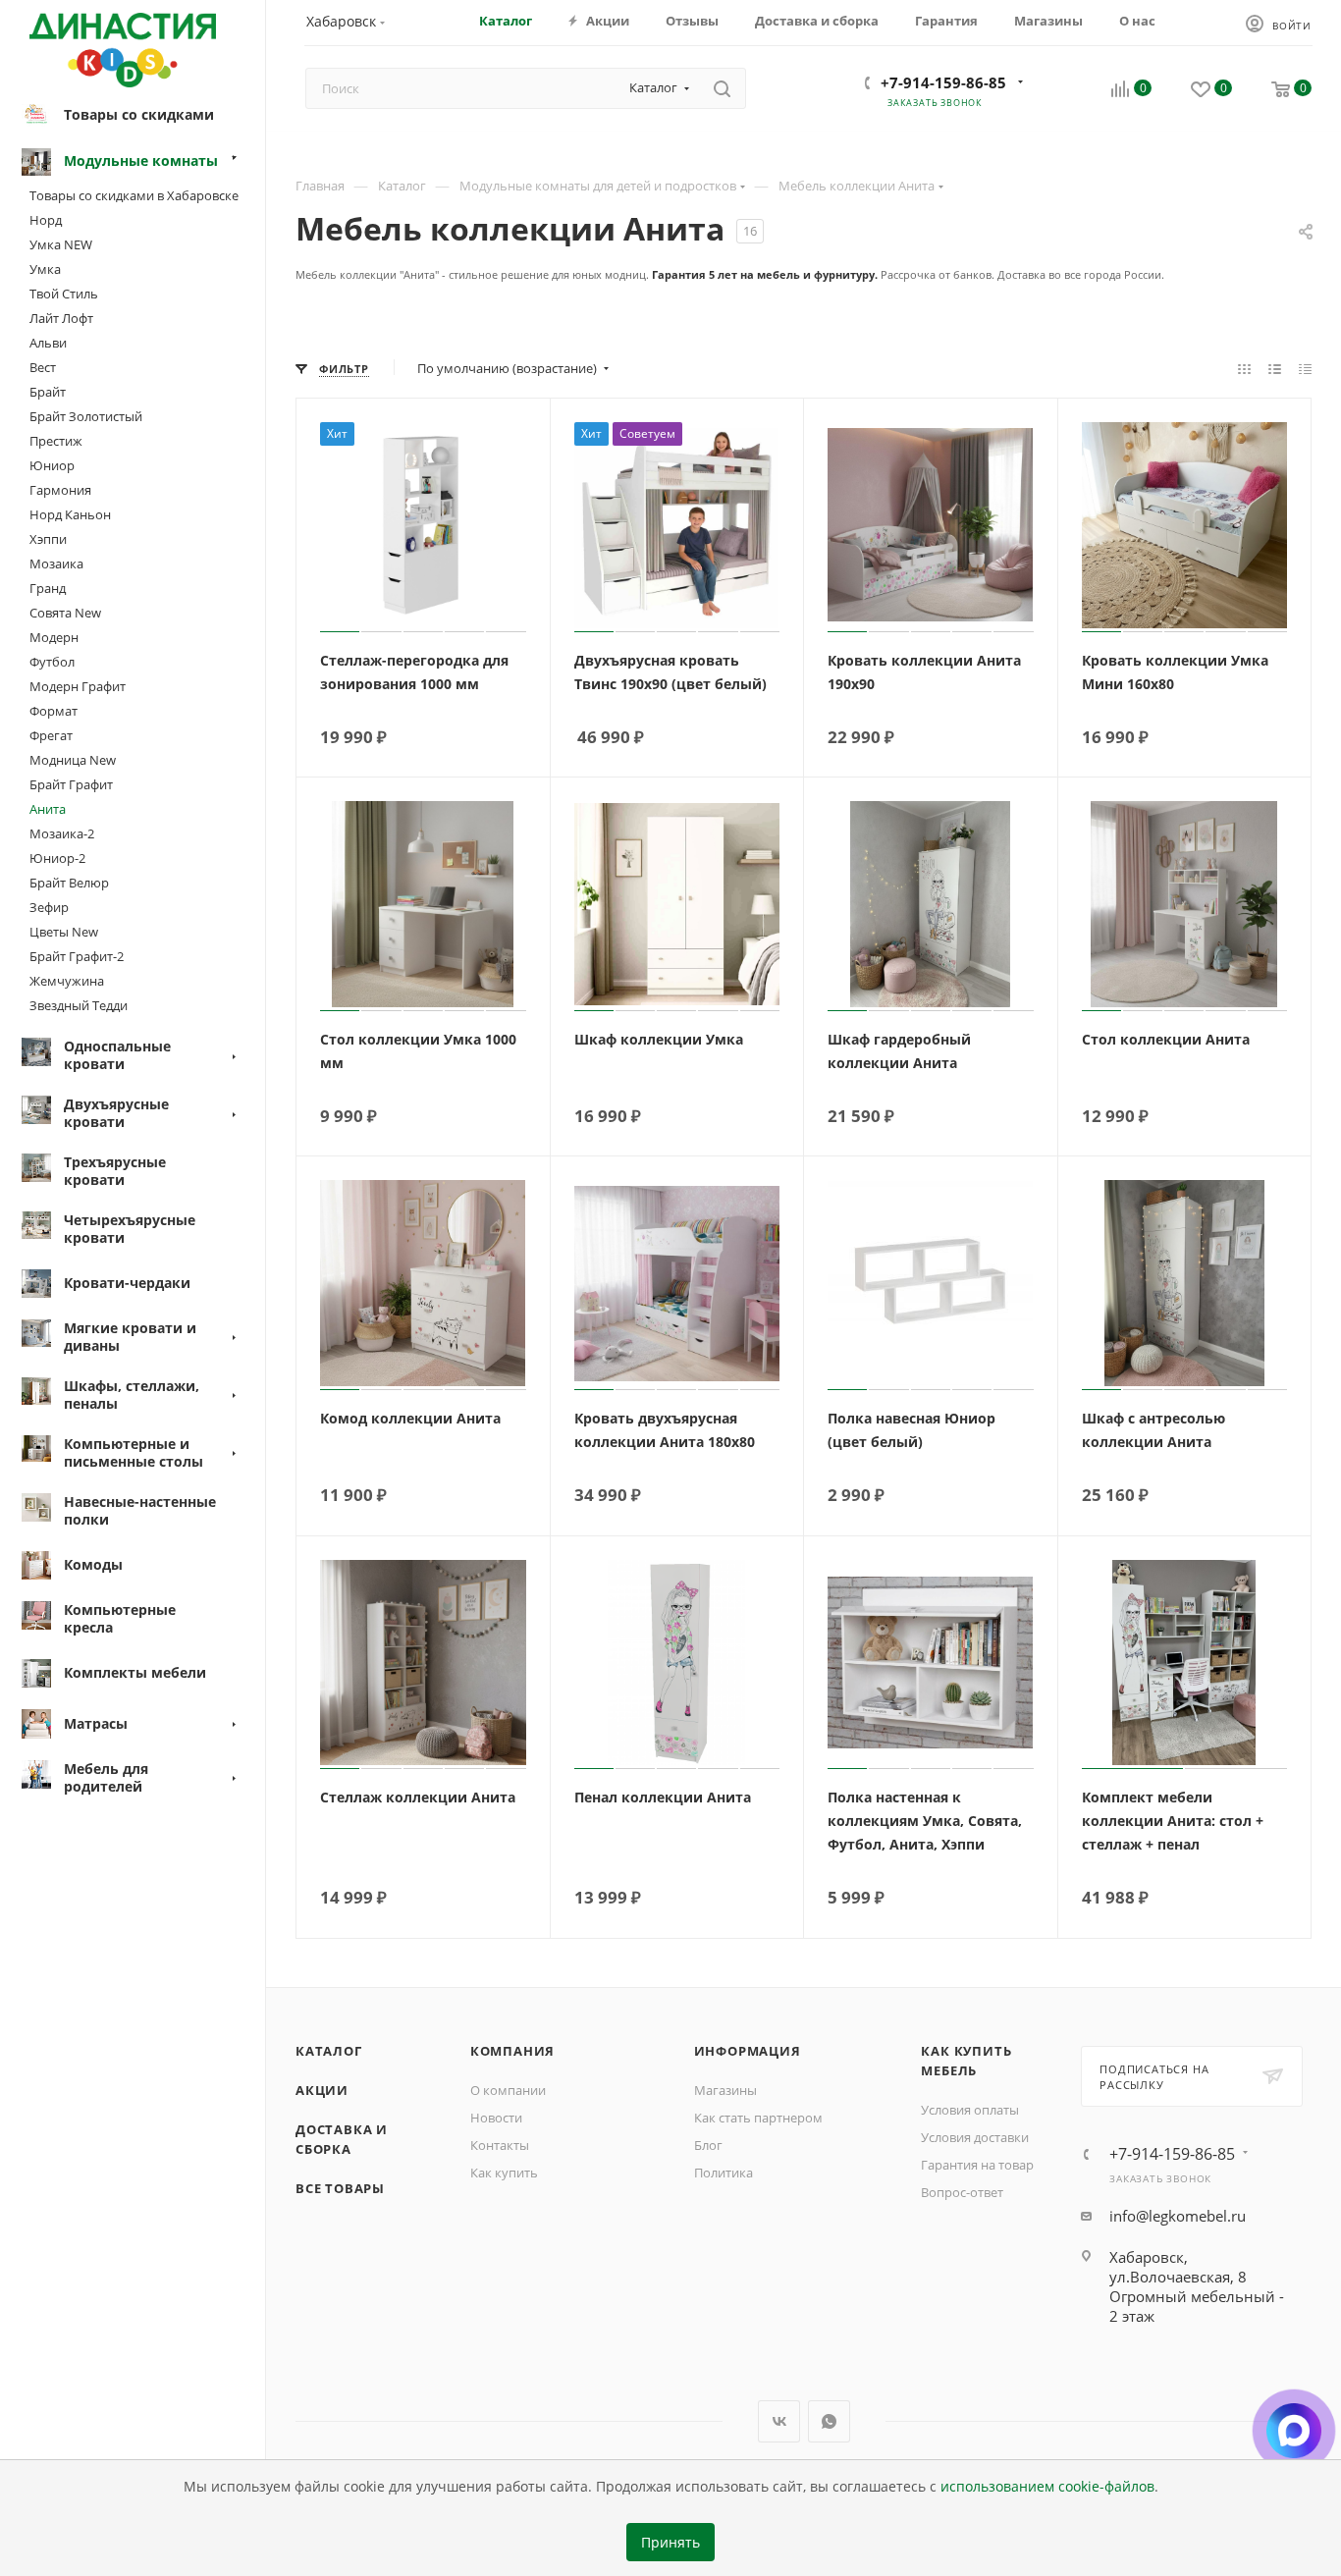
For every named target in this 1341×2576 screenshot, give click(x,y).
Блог (708, 2145)
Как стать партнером (758, 2118)
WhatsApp (829, 2421)
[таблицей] (1305, 368)
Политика (724, 2173)
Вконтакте (779, 2421)
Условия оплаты (970, 2110)
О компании (508, 2090)
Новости (496, 2118)
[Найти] (722, 88)
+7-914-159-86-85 (943, 82)
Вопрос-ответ (962, 2192)
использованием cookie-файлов (1047, 2487)
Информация (748, 2051)
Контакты (500, 2145)
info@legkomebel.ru (1178, 2216)
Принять (670, 2543)
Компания (512, 2051)
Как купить (504, 2173)
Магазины (725, 2090)
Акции (322, 2090)
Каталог (329, 2051)
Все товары (340, 2188)
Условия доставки (975, 2137)
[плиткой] (1244, 368)
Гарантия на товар (977, 2165)
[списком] (1275, 368)
